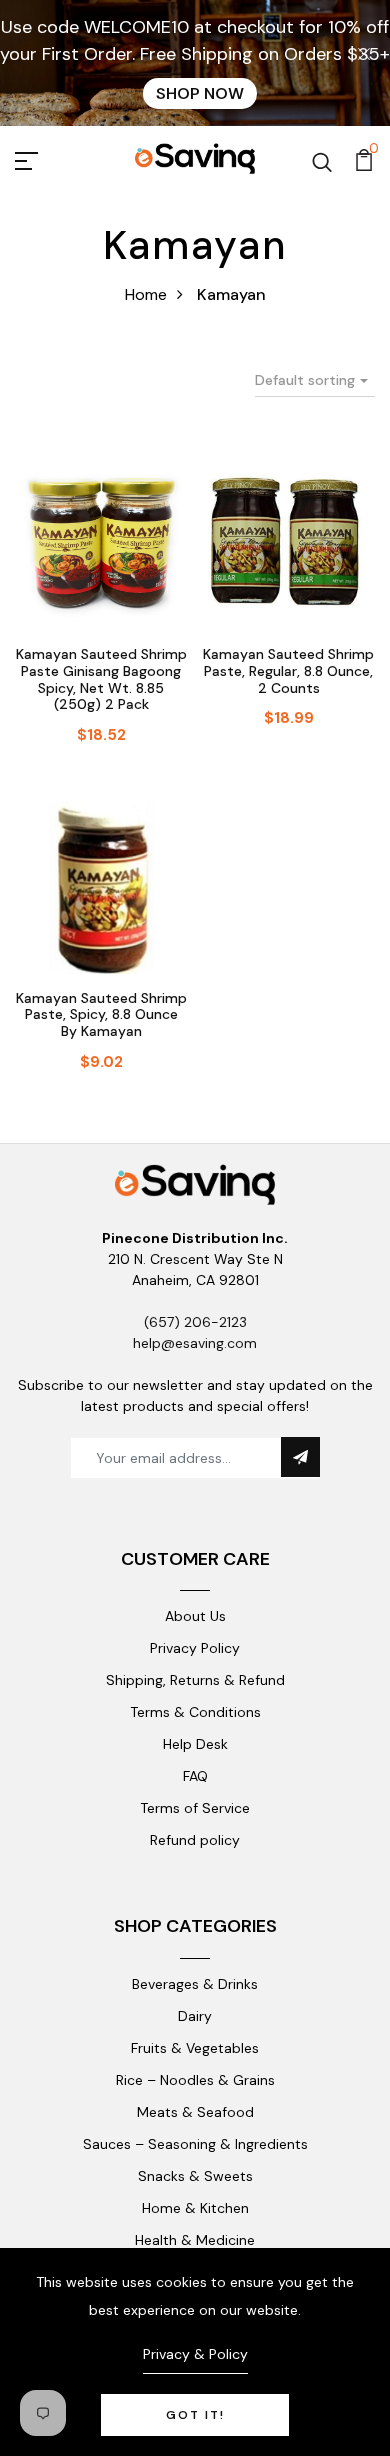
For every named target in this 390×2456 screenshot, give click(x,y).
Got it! (195, 2415)
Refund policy (195, 1840)
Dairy (195, 2016)
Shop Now (200, 93)
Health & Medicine (195, 2240)
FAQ (195, 1776)
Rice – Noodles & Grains (195, 2080)
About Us (195, 1616)
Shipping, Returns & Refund (195, 1680)
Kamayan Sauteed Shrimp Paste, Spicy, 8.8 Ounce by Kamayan (101, 1015)
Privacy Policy (195, 1648)
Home (146, 294)
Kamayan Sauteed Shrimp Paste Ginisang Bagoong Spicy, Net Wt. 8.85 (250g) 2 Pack (101, 679)
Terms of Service (195, 1808)
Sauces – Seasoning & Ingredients (195, 2144)
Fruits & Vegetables (195, 2048)
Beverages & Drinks (195, 1984)
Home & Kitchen (195, 2208)
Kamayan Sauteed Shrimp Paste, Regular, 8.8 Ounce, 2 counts (288, 671)
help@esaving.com (195, 1343)
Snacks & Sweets (195, 2176)
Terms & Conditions (195, 1712)
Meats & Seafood (195, 2112)
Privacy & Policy (195, 2354)
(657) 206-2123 (195, 1322)
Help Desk (195, 1744)
